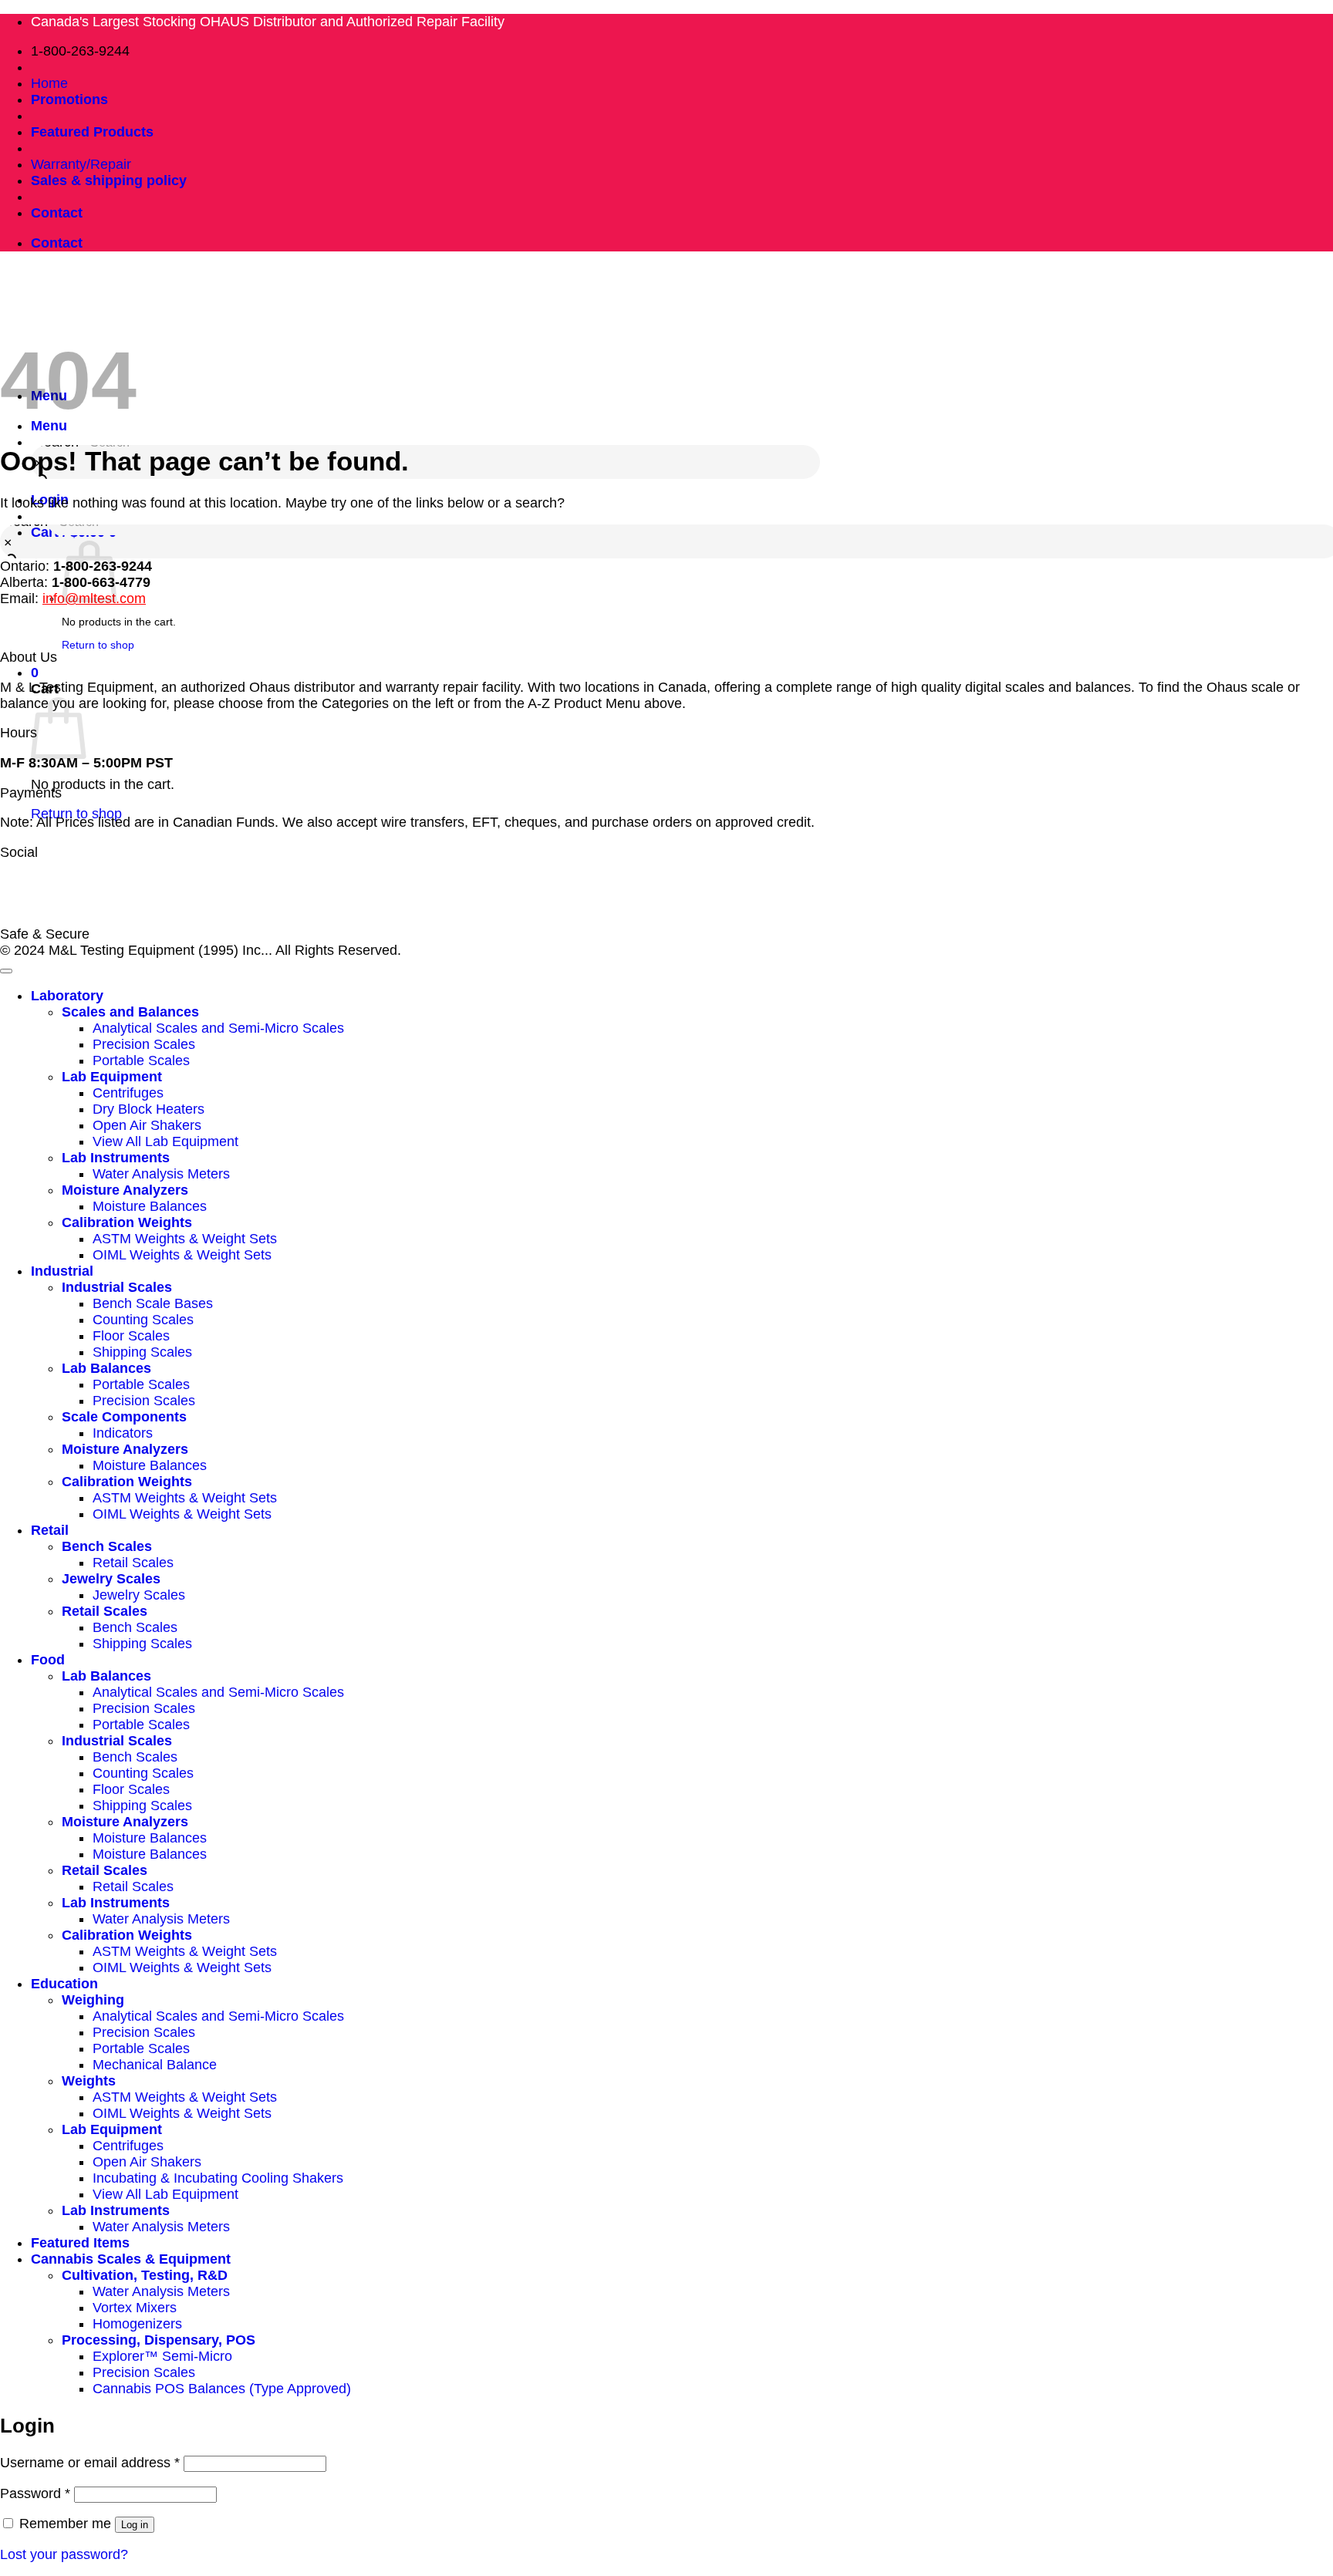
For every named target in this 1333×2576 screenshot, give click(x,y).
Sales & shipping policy (109, 180)
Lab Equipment (112, 1077)
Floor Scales (131, 1336)
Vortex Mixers (135, 2308)
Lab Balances (106, 1368)
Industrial (62, 1271)
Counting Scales (143, 1320)
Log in (135, 2525)
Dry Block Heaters (148, 1109)
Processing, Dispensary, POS (159, 2340)
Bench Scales (107, 1546)
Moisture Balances (150, 1206)
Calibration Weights (127, 1222)
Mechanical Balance (155, 2065)
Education (64, 1984)
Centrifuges (128, 1093)
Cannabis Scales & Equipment (131, 2259)
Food (48, 1660)
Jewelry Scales (111, 1579)
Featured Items (80, 2243)
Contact (57, 213)
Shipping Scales (142, 1352)
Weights (89, 2081)
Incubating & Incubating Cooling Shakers (218, 2178)
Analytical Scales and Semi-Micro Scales (218, 1028)
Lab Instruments (116, 1158)
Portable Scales (141, 1060)
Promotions (69, 99)
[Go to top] (6, 971)
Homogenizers (137, 2324)
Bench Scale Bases (153, 1303)
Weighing (93, 2000)
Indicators (123, 1433)
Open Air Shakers (147, 1125)
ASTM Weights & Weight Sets (185, 1239)
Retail (50, 1530)
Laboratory (67, 996)
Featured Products (92, 132)
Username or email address (90, 2463)
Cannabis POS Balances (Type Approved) (222, 2389)
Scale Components (124, 1417)
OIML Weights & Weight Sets (182, 1255)
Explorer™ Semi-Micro (162, 2356)
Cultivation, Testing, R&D (145, 2275)
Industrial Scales (117, 1287)
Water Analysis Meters (161, 1174)
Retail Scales (133, 1563)
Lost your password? (64, 2554)
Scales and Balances (130, 1012)
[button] (35, 673)
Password (35, 2493)
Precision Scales (144, 1044)
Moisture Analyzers (125, 1190)
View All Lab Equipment (165, 1141)
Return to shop (76, 814)
